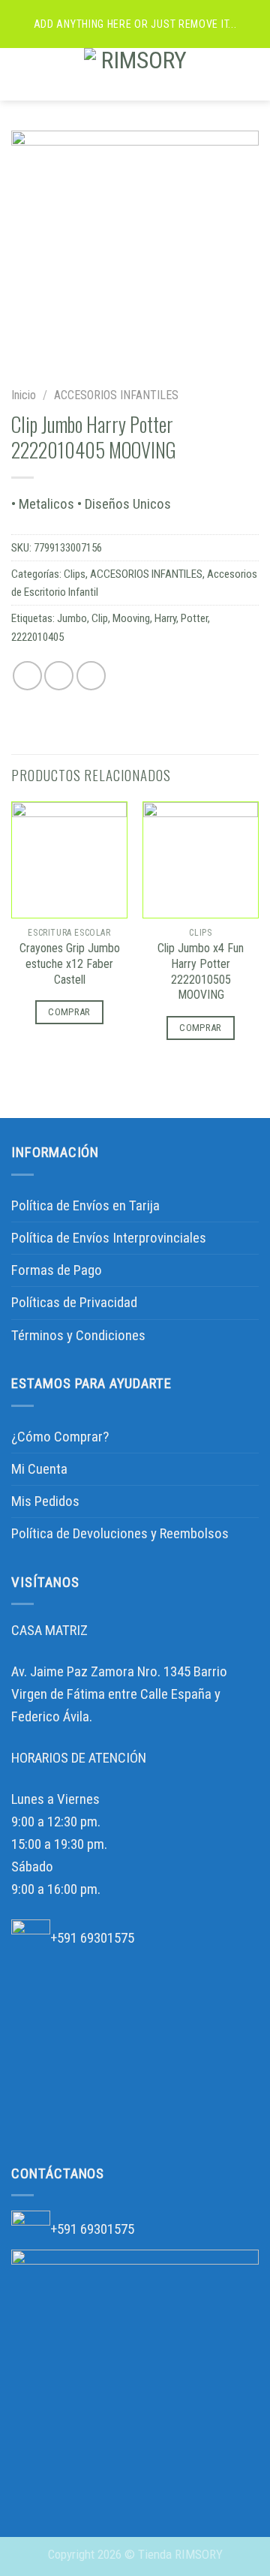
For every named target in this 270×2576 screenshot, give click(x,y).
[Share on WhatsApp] (27, 676)
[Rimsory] (138, 74)
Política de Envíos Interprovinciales (109, 1238)
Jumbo (72, 618)
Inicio (24, 395)
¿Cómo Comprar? (60, 1437)
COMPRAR (69, 1012)
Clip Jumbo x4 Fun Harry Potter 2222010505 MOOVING (201, 972)
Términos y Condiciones (78, 1335)
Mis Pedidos (45, 1501)
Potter (194, 618)
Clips (75, 574)
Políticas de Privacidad (74, 1302)
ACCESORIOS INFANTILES (116, 395)
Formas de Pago (57, 1270)
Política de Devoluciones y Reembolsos (120, 1533)
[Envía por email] (91, 676)
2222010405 (37, 637)
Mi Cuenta (39, 1469)
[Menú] (22, 74)
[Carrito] (251, 74)
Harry (165, 618)
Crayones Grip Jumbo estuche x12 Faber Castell (70, 964)
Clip (100, 618)
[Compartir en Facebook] (59, 676)
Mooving (131, 618)
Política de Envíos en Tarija (85, 1205)
